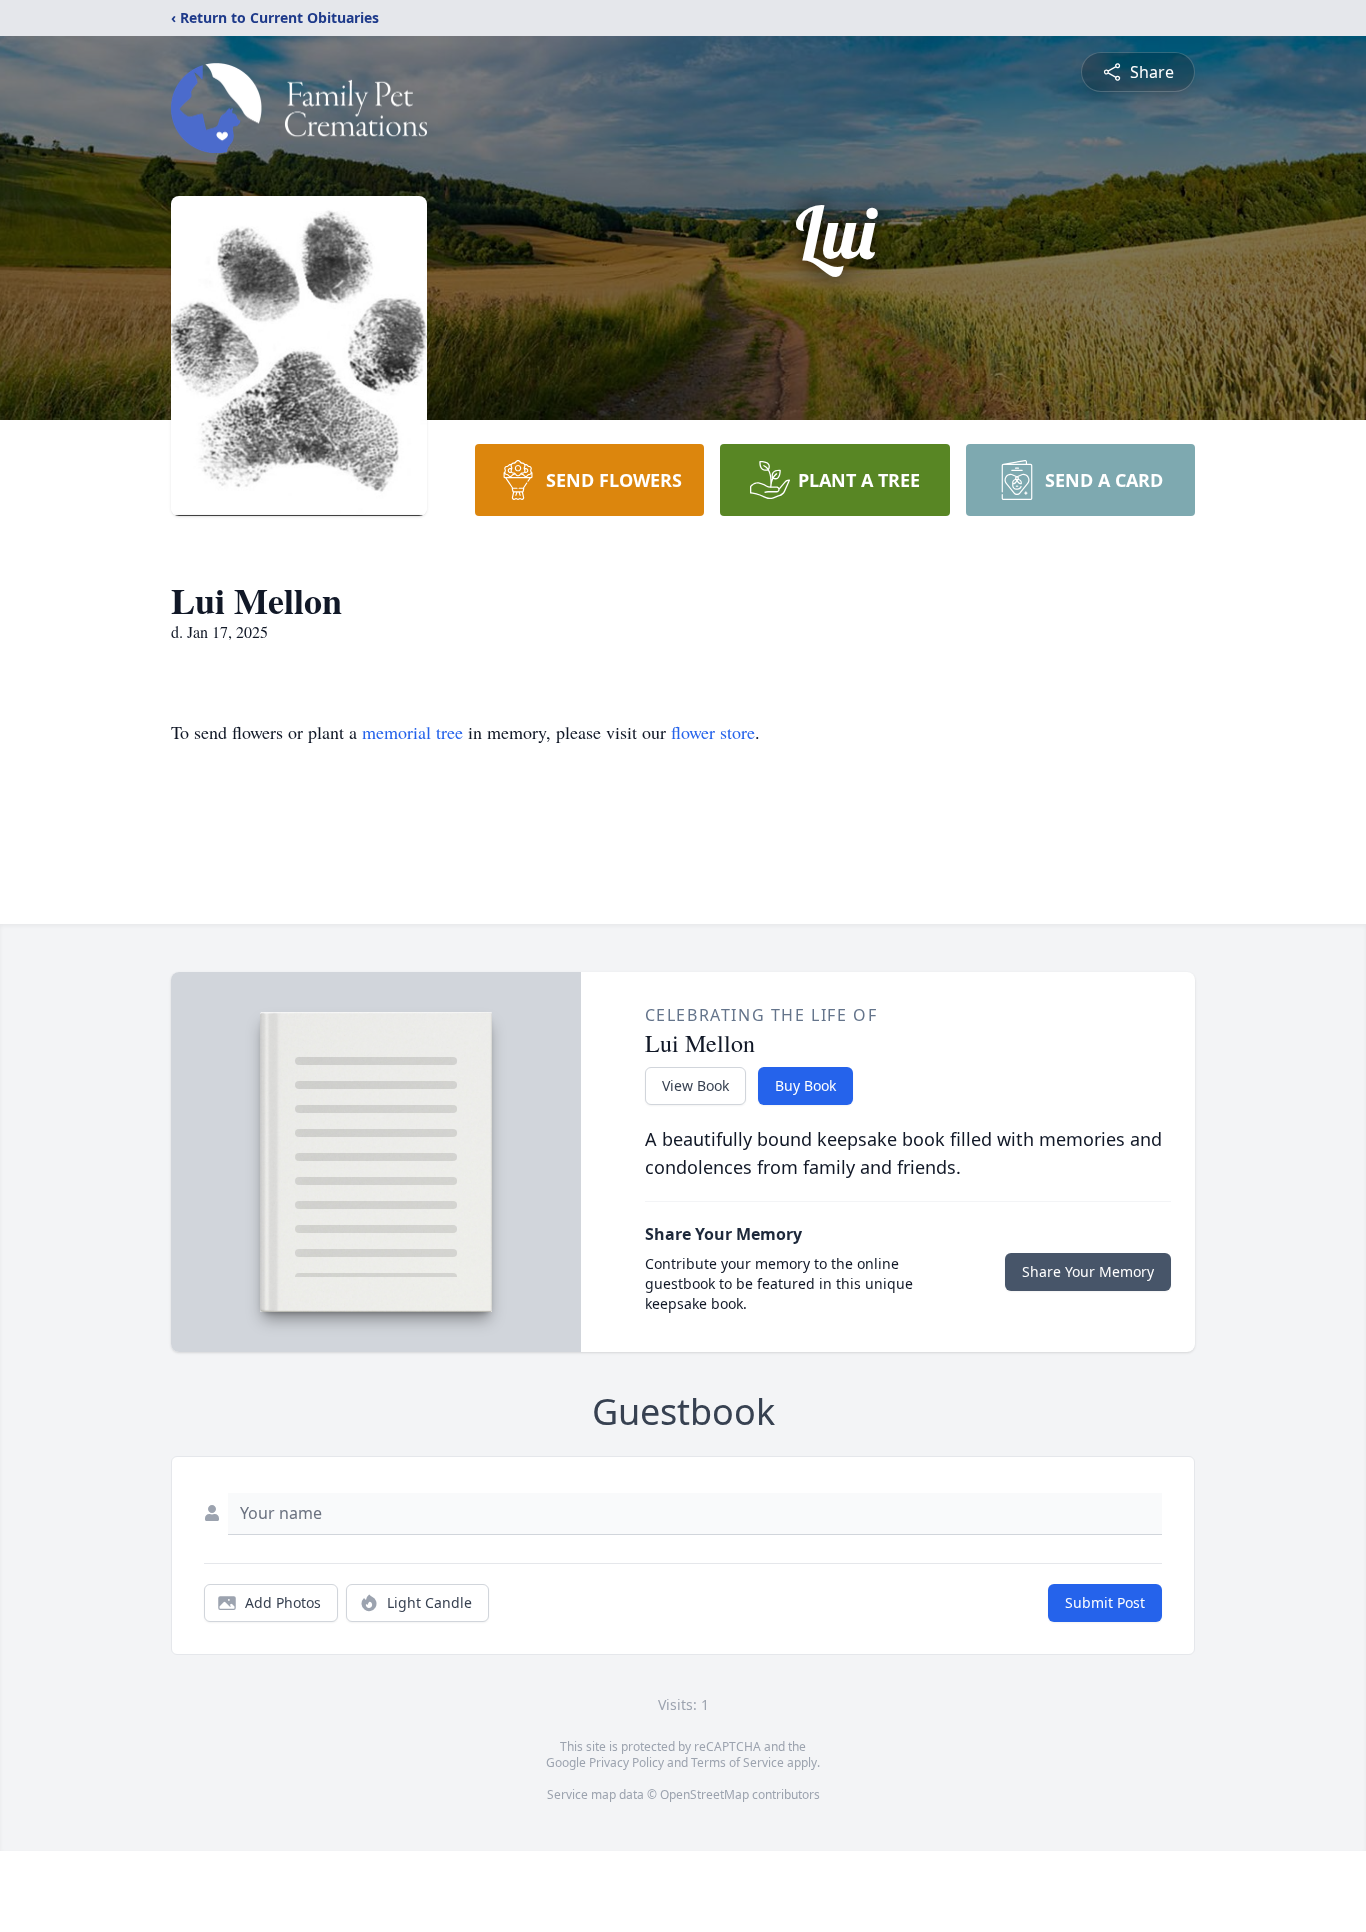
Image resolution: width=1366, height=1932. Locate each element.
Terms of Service (737, 1762)
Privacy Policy (626, 1762)
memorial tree (412, 732)
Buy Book (805, 1085)
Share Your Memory (1088, 1271)
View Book (695, 1085)
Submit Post (1105, 1602)
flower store (713, 732)
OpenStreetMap (704, 1794)
